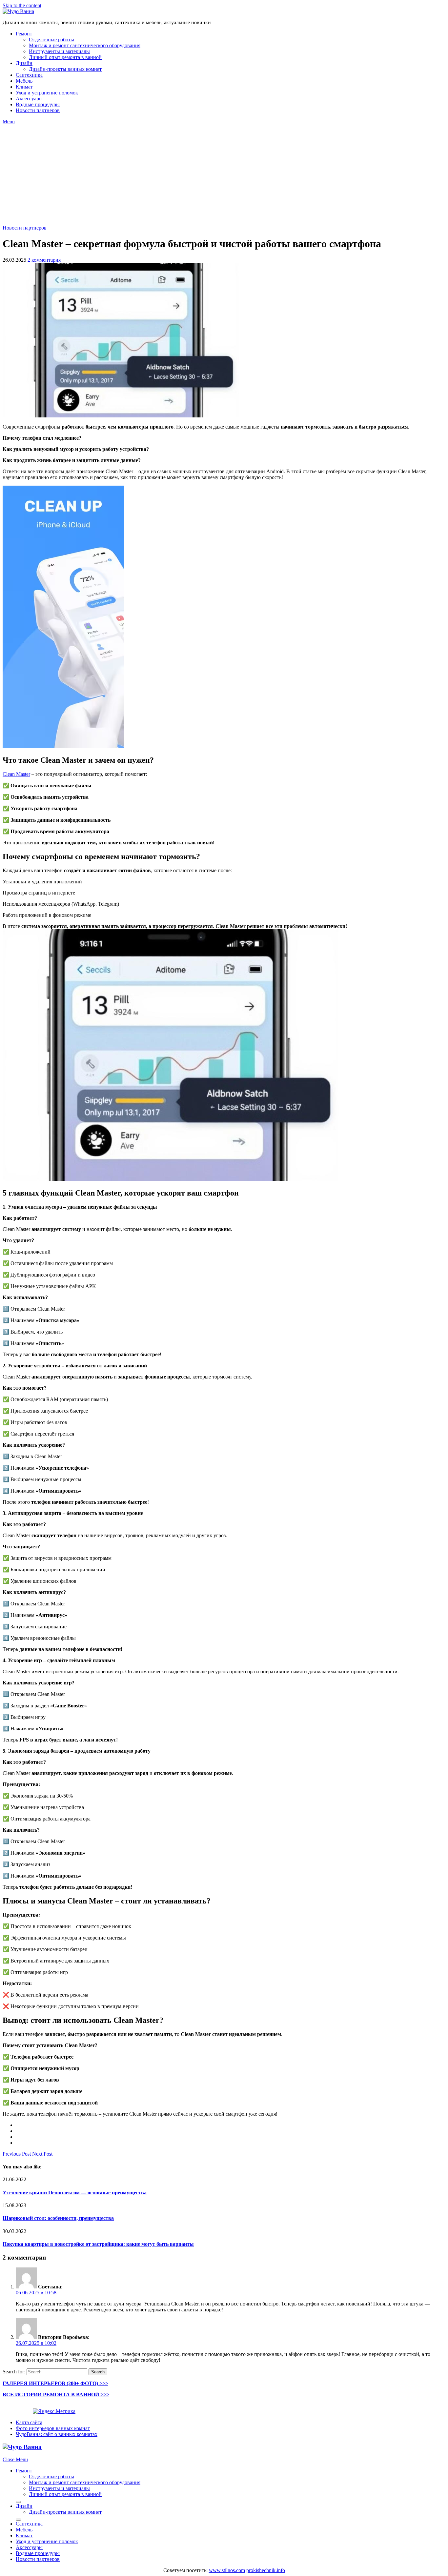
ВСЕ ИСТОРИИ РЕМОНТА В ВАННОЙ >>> (56, 2395)
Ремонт (24, 34)
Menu (9, 121)
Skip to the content (22, 5)
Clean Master (16, 774)
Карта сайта (29, 2422)
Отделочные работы (51, 40)
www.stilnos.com (227, 2570)
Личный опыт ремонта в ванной (65, 57)
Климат (24, 87)
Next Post (42, 2154)
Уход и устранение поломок (47, 93)
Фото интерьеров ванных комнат (53, 2428)
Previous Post (17, 2154)
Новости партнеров (38, 110)
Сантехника (29, 75)
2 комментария (44, 260)
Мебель (24, 81)
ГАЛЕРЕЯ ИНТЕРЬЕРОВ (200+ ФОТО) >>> (55, 2383)
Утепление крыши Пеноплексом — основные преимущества (75, 2193)
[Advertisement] (224, 174)
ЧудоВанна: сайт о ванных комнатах (57, 2434)
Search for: (14, 2372)
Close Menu (15, 2459)
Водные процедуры (38, 104)
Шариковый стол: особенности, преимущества (58, 2218)
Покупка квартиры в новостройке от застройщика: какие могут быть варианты (98, 2244)
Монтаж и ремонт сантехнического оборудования (85, 45)
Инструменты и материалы (59, 51)
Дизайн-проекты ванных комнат (65, 69)
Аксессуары (29, 99)
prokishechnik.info (266, 2570)
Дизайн (24, 63)
